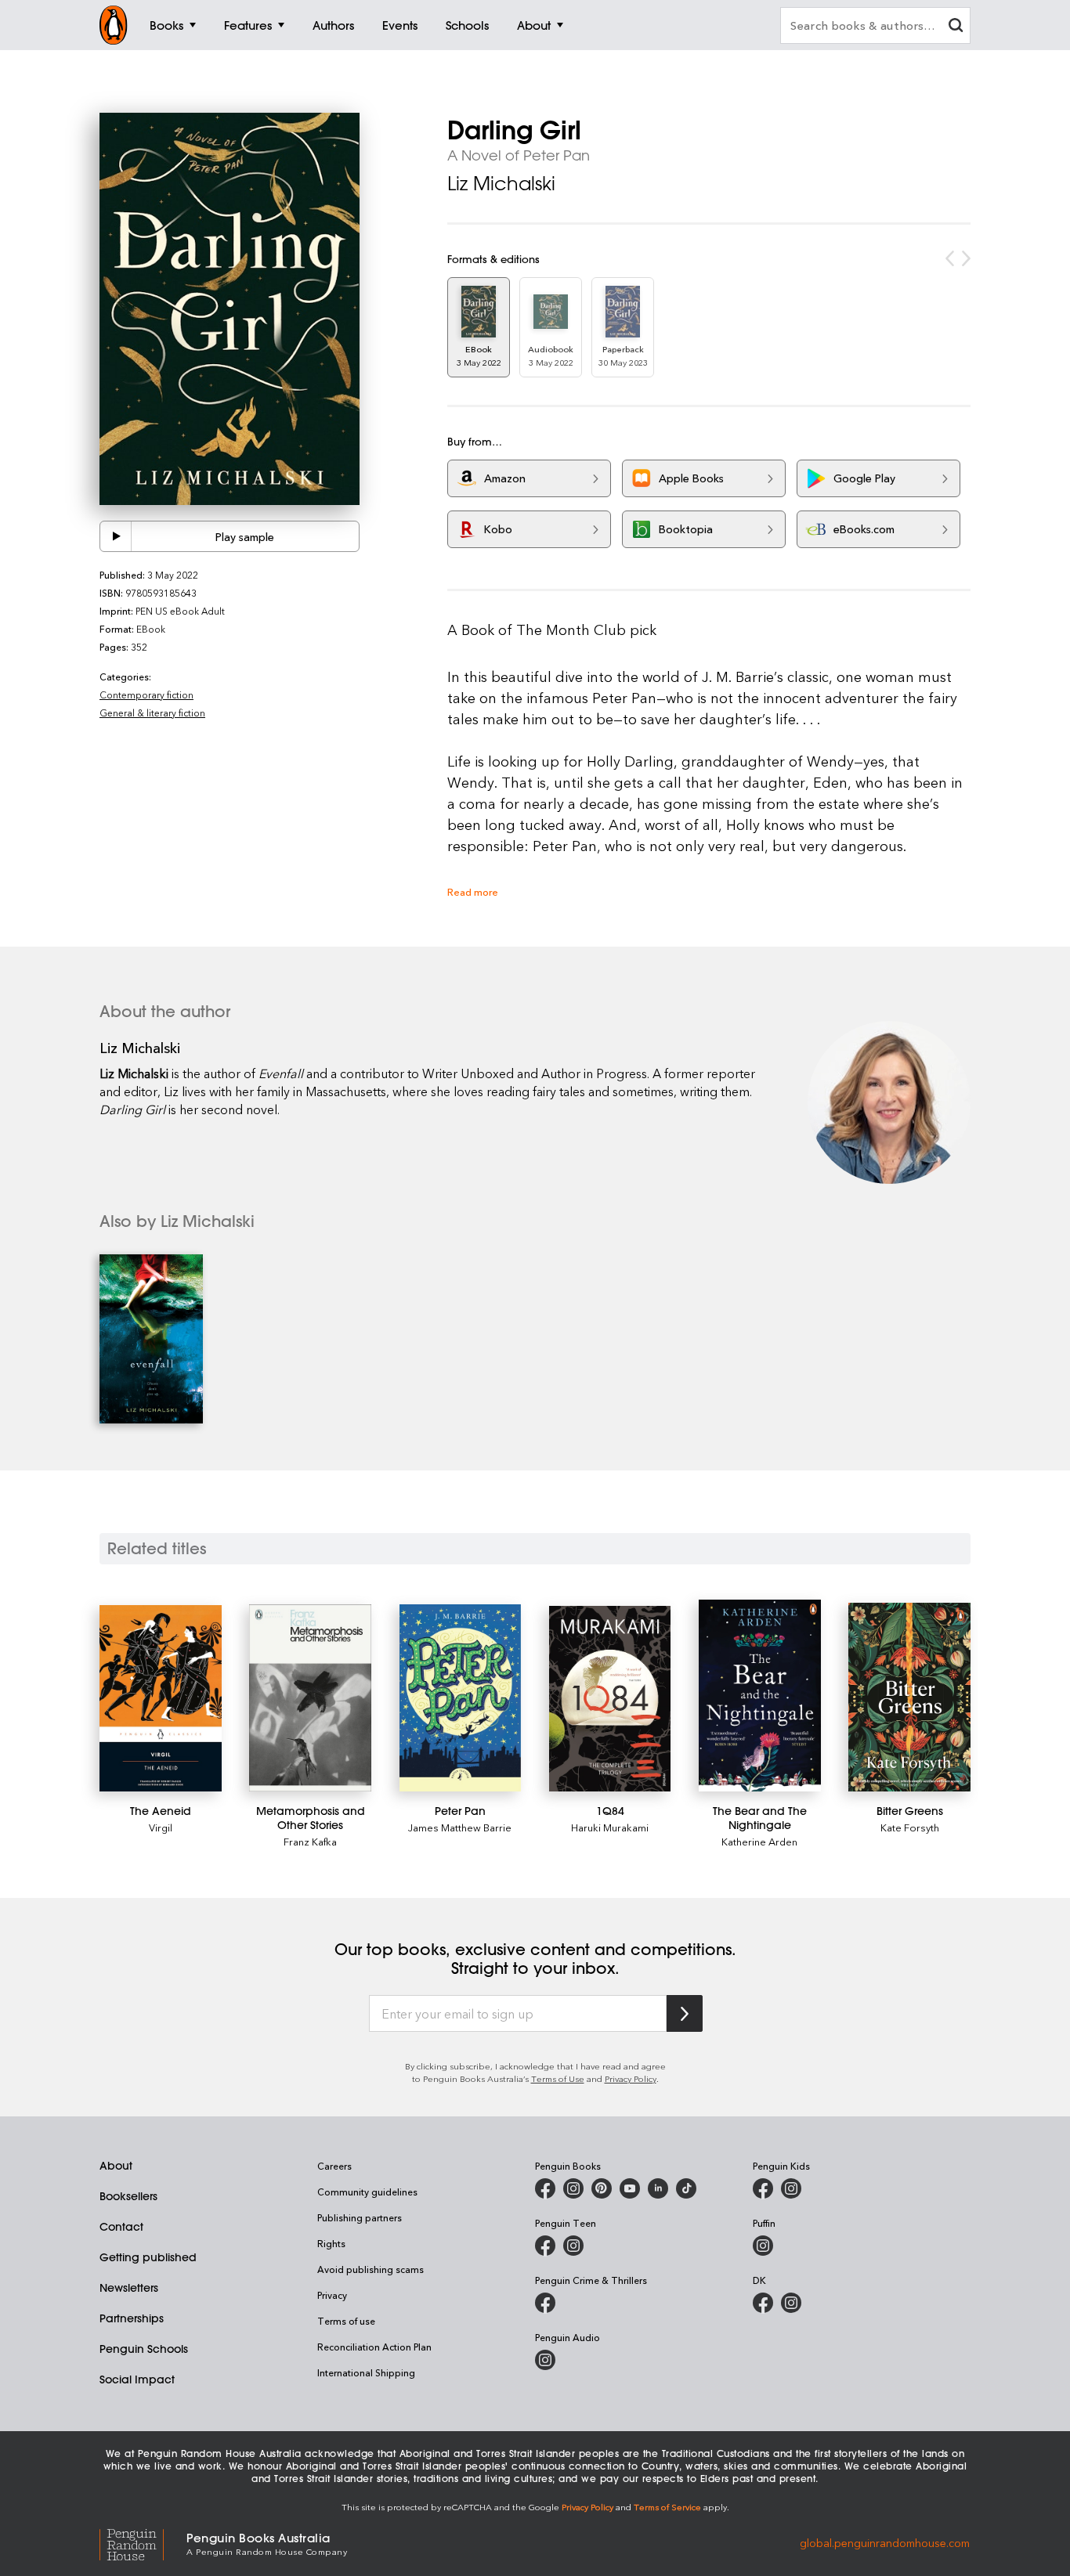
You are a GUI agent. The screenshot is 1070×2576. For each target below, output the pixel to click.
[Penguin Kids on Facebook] (763, 2188)
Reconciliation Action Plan (374, 2347)
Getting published (148, 2257)
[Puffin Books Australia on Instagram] (763, 2246)
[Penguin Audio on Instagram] (545, 2360)
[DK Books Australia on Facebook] (763, 2303)
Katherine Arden (759, 1841)
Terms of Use (558, 2078)
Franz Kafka (310, 1841)
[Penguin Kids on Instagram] (791, 2188)
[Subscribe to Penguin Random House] (685, 2013)
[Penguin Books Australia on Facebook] (545, 2188)
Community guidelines (367, 2192)
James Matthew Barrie (460, 1827)
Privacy (332, 2295)
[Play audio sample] (116, 536)
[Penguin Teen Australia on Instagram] (573, 2246)
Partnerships (132, 2318)
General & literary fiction (152, 713)
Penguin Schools (144, 2349)
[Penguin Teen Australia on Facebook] (545, 2246)
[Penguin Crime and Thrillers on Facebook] (545, 2303)
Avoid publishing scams (371, 2269)
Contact (121, 2227)
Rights (331, 2243)
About (116, 2166)
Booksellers (128, 2196)
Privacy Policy (631, 2078)
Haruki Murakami (610, 1827)
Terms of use (346, 2321)
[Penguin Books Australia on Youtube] (630, 2188)
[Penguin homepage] (114, 25)
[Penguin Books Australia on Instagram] (573, 2188)
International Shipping (366, 2372)
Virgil (161, 1827)
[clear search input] (956, 27)
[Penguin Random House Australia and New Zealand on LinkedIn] (658, 2188)
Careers (334, 2166)
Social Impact (137, 2379)
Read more (473, 891)
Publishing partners (360, 2217)
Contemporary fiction (146, 695)
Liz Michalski (501, 183)
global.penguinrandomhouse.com (885, 2543)
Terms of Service (667, 2507)
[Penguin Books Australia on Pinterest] (602, 2188)
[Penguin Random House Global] (143, 2543)
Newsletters (129, 2288)
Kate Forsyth (910, 1827)
